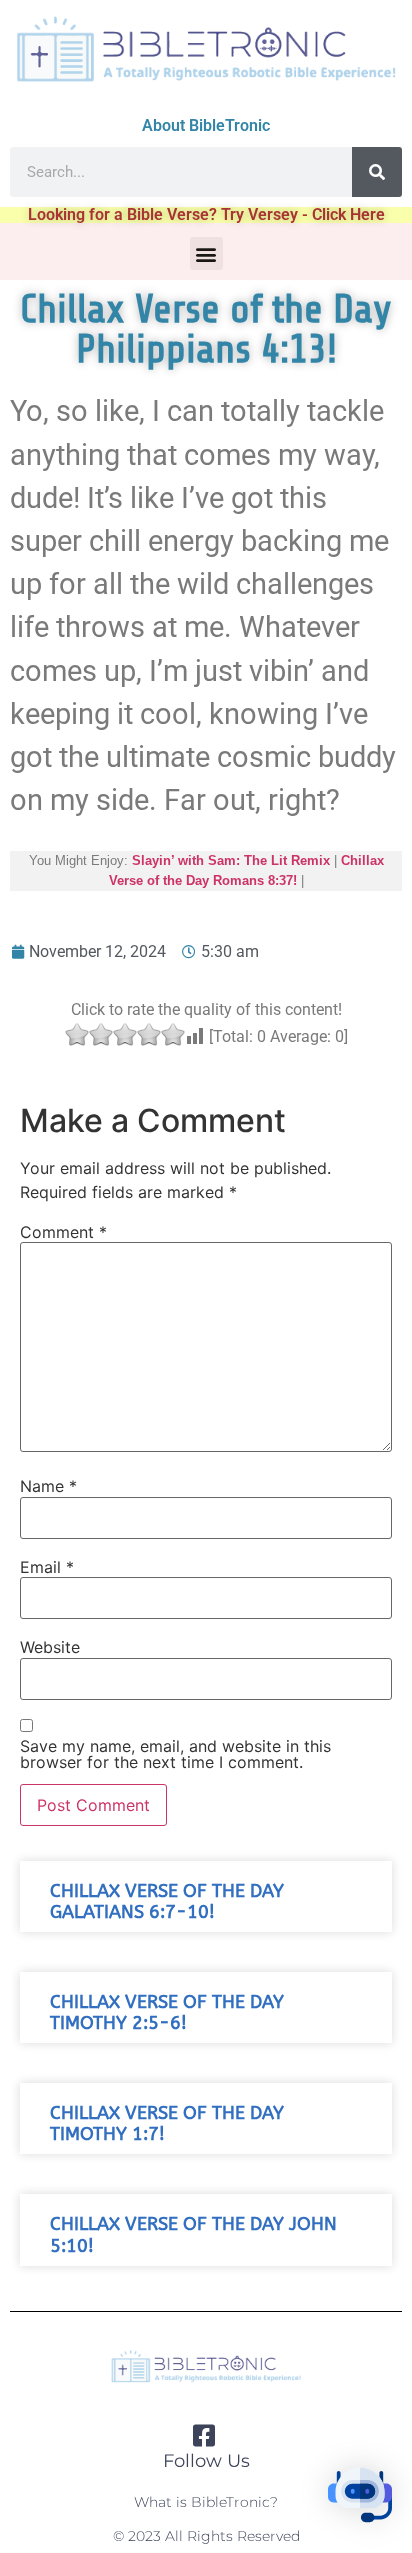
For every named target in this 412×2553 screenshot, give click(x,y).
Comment (63, 1232)
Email (47, 1567)
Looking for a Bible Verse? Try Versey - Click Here (206, 214)
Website (50, 1647)
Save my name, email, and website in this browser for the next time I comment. (175, 1754)
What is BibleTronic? (206, 2502)
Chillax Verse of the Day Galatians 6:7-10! (167, 1902)
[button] (206, 253)
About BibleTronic (206, 125)
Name (48, 1486)
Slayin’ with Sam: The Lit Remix (231, 860)
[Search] (377, 172)
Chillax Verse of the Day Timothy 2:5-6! (167, 2013)
